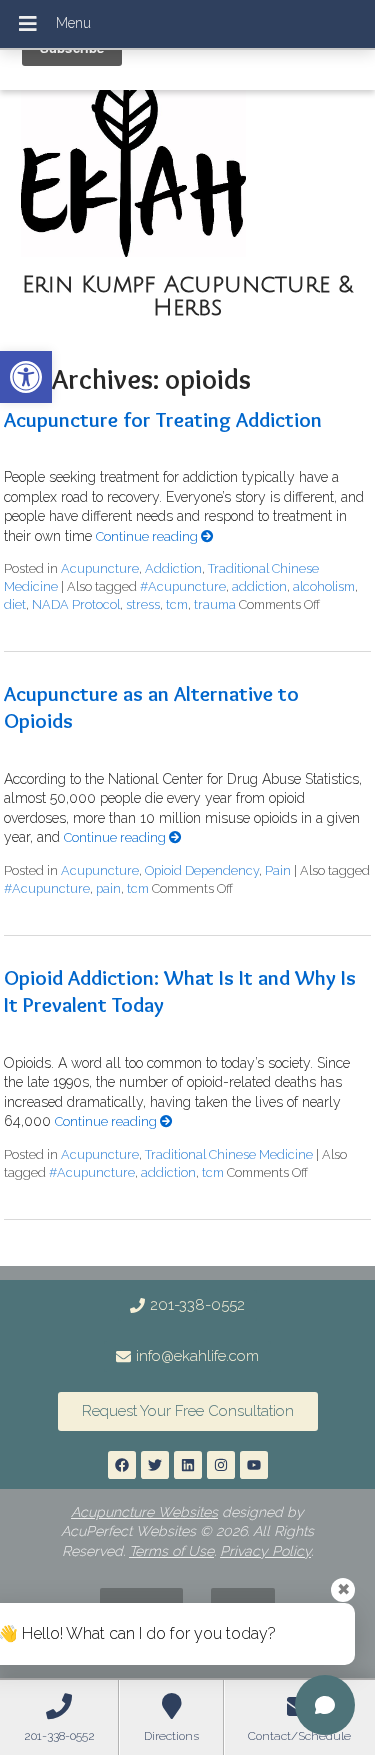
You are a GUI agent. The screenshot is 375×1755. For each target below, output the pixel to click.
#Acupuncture (183, 586)
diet (15, 604)
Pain (278, 870)
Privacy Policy (265, 1551)
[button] (26, 377)
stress (143, 604)
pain (108, 888)
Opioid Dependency (202, 870)
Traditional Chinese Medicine (229, 1154)
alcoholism (324, 586)
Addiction (173, 568)
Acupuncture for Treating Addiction (163, 419)
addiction (259, 586)
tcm (177, 604)
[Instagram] (221, 1465)
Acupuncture (100, 568)
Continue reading (148, 536)
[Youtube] (254, 1465)
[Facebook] (122, 1465)
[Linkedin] (188, 1465)
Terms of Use (171, 1551)
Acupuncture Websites (144, 1512)
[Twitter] (155, 1465)
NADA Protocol (76, 604)
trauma (215, 604)
